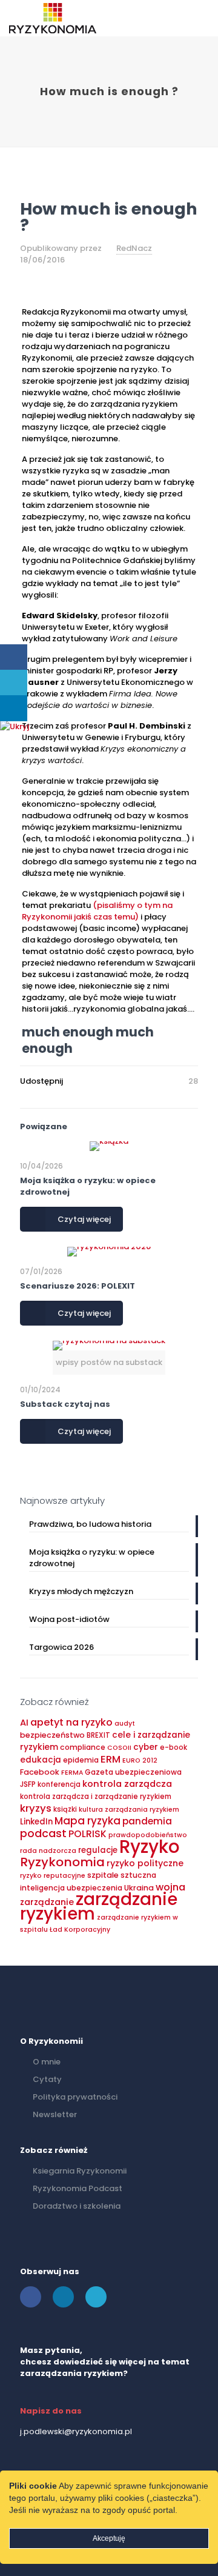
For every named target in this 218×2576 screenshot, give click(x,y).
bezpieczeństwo (52, 1735)
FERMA (72, 1773)
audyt (125, 1723)
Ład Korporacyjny (80, 1930)
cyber (146, 1747)
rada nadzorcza (48, 1851)
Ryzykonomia (62, 1862)
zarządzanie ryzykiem (99, 1907)
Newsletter (55, 2114)
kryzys (36, 1808)
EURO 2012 (140, 1760)
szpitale (103, 1875)
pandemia (147, 1821)
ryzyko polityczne (145, 1863)
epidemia (81, 1760)
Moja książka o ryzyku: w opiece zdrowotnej (92, 1558)
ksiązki (65, 1809)
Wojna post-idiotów (69, 1619)
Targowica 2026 (61, 1647)
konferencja (59, 1784)
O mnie (47, 2062)
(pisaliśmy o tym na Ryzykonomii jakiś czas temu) (97, 911)
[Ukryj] (15, 726)
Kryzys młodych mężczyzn (81, 1591)
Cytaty (47, 2079)
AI (24, 1723)
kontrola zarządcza (127, 1784)
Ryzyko (150, 1847)
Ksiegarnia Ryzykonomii (80, 2171)
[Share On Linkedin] (14, 708)
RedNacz (134, 248)
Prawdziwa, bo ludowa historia (90, 1524)
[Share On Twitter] (14, 683)
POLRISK (88, 1834)
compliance (83, 1747)
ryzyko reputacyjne (53, 1876)
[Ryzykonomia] (53, 18)
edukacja (41, 1760)
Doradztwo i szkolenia (77, 2206)
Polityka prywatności (75, 2097)
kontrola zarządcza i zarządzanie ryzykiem (96, 1797)
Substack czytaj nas (65, 1404)
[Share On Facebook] (14, 657)
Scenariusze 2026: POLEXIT (78, 1286)
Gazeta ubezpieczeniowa (133, 1772)
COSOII (119, 1748)
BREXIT (98, 1735)
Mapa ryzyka (88, 1821)
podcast (43, 1833)
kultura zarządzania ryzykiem (129, 1810)
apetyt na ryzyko (71, 1722)
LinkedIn (36, 1822)
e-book (173, 1747)
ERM (111, 1759)
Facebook (40, 1772)
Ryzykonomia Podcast (78, 2188)
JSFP (28, 1784)
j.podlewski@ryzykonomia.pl (76, 2431)
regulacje (98, 1850)
